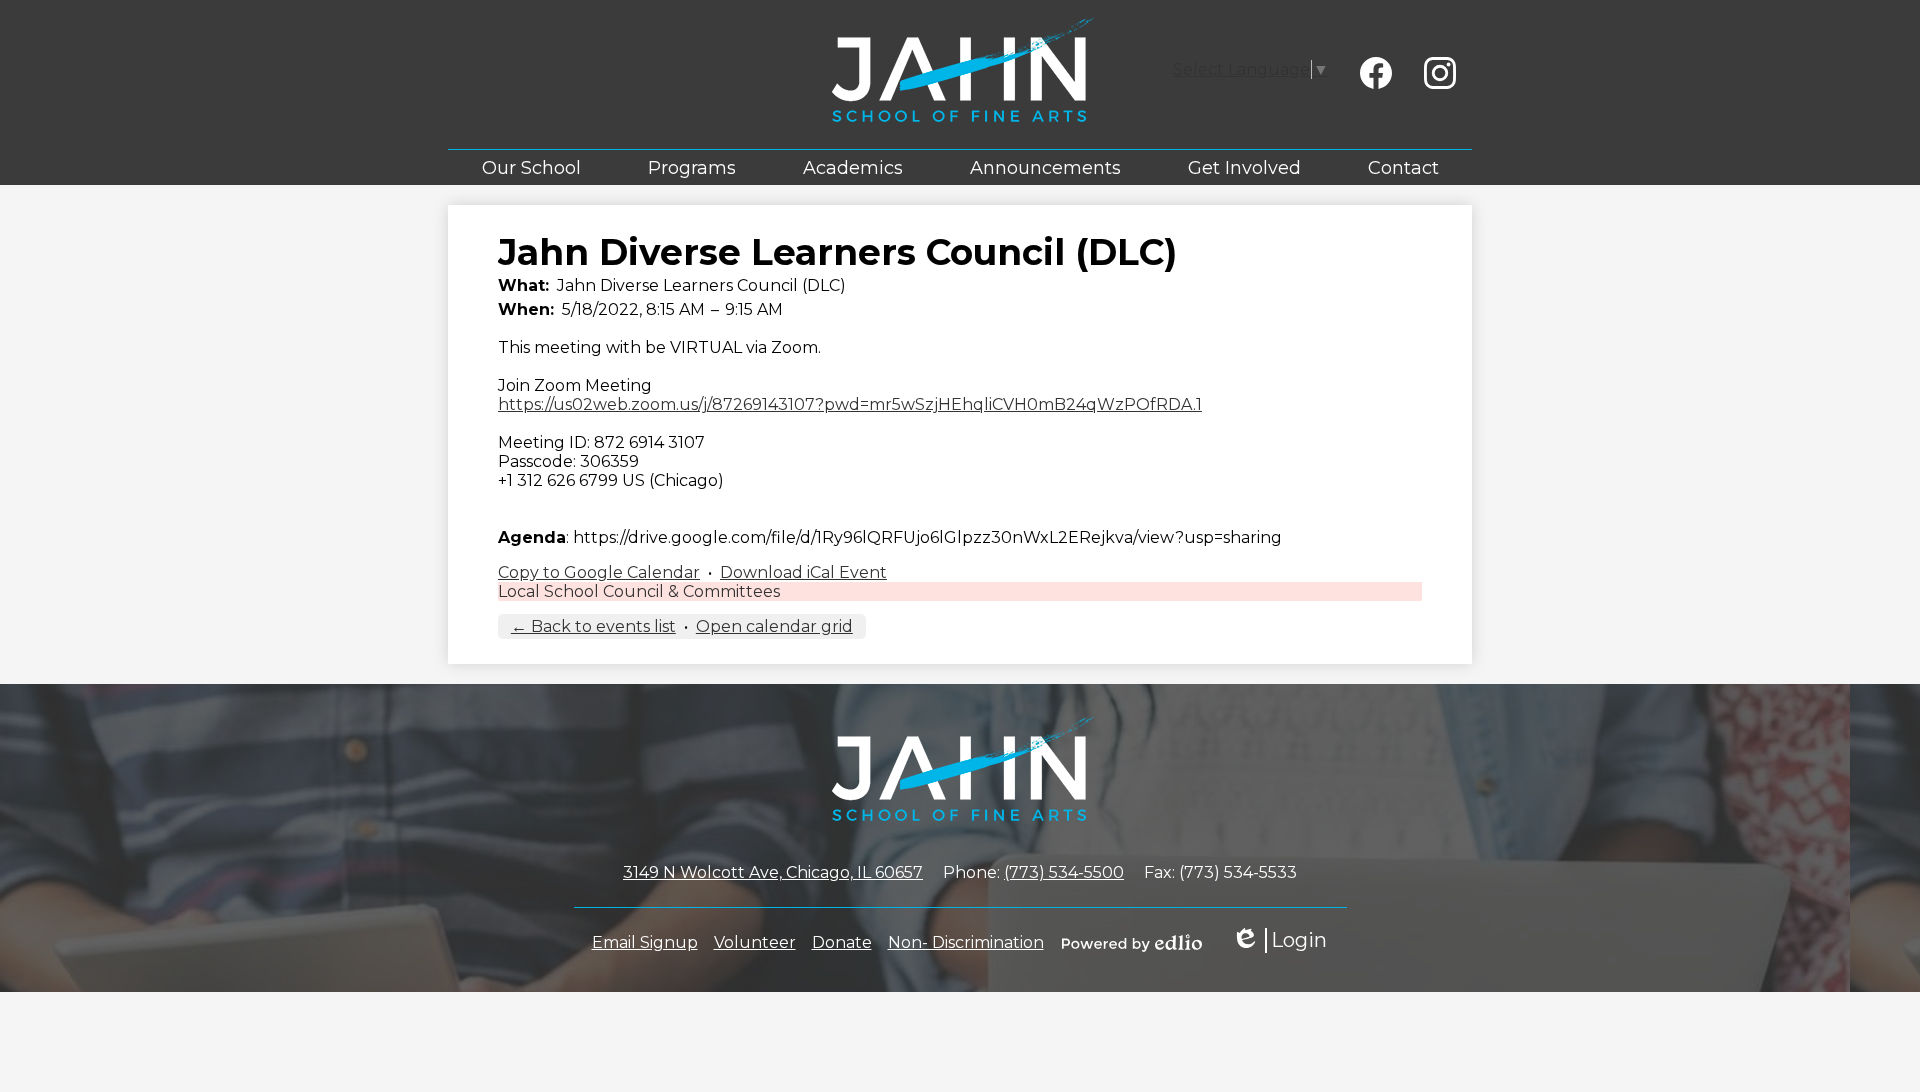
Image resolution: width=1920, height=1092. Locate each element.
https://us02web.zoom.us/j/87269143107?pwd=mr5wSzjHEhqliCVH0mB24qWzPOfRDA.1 (850, 404)
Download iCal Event (803, 572)
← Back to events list (593, 626)
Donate (842, 942)
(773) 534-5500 (1064, 872)
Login (1279, 940)
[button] (531, 167)
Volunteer (755, 942)
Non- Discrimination (966, 942)
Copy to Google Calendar (599, 572)
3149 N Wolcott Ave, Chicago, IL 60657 (773, 872)
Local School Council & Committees (639, 591)
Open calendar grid (774, 626)
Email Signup (645, 942)
